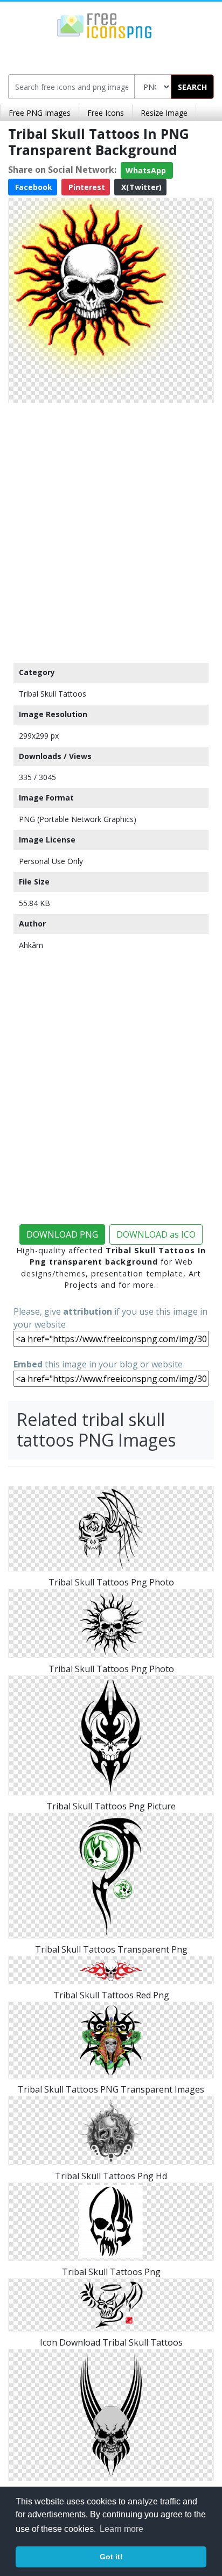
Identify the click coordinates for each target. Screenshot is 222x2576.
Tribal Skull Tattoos (53, 694)
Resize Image (164, 113)
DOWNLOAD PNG (62, 1234)
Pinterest (86, 187)
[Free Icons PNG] (105, 25)
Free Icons (106, 113)
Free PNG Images (40, 113)
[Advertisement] (111, 530)
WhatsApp (147, 170)
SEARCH (192, 87)
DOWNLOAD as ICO (156, 1234)
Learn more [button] (122, 2529)
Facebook (33, 187)
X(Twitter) (140, 187)
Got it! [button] (111, 2557)
